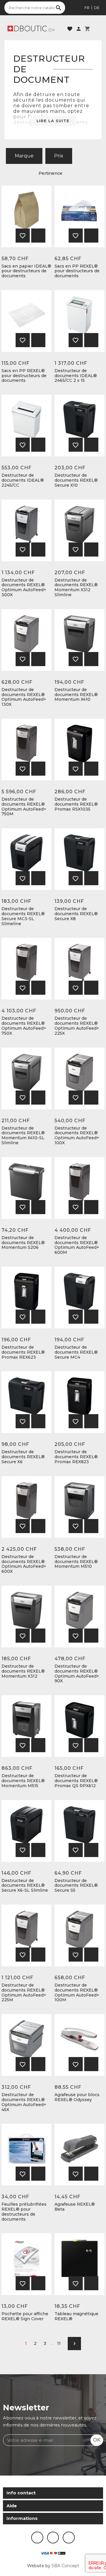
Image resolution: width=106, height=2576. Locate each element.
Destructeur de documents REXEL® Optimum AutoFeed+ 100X (77, 1136)
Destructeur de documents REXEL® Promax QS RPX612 (76, 1781)
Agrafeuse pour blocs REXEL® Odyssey (77, 2097)
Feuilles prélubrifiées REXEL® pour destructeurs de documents (24, 2212)
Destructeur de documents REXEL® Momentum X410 (76, 695)
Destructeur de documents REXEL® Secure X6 (23, 1457)
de (97, 8)
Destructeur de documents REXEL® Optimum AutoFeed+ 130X (24, 697)
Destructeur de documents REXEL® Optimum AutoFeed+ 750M (24, 807)
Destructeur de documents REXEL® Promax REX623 (23, 1352)
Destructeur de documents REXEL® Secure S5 (76, 1886)
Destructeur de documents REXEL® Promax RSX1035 (76, 804)
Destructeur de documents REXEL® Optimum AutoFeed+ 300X (24, 588)
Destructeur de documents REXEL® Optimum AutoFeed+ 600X (24, 1564)
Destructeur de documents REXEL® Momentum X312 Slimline (76, 588)
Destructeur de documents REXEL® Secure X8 (76, 914)
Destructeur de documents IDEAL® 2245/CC (23, 480)
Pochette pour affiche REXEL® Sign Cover (25, 2316)
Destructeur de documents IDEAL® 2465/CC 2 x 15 (76, 376)
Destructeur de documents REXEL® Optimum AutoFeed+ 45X (24, 2102)
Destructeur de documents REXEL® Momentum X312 (23, 1671)
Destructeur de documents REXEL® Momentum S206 (23, 1243)
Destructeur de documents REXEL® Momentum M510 (76, 1562)
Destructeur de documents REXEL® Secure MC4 (76, 1352)
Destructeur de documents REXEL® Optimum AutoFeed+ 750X (24, 1026)
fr (87, 8)
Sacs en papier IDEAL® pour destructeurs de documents (26, 271)
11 (59, 2343)
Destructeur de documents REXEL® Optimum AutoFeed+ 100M (77, 1993)
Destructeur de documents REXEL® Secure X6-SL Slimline (25, 1886)
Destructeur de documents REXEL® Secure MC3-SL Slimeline (23, 916)
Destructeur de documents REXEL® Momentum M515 (23, 1781)
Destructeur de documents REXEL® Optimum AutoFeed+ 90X (77, 1674)
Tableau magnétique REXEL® (76, 2316)
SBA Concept (65, 2566)
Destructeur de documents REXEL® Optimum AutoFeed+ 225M (24, 1993)
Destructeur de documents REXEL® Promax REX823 (76, 1457)
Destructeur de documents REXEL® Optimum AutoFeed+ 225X (77, 1026)
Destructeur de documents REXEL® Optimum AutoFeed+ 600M (77, 1245)
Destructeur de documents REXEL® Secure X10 (76, 480)
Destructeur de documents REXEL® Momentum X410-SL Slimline (23, 1136)
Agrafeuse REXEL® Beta (75, 2207)
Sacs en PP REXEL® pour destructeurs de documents (77, 271)
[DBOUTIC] (31, 28)
